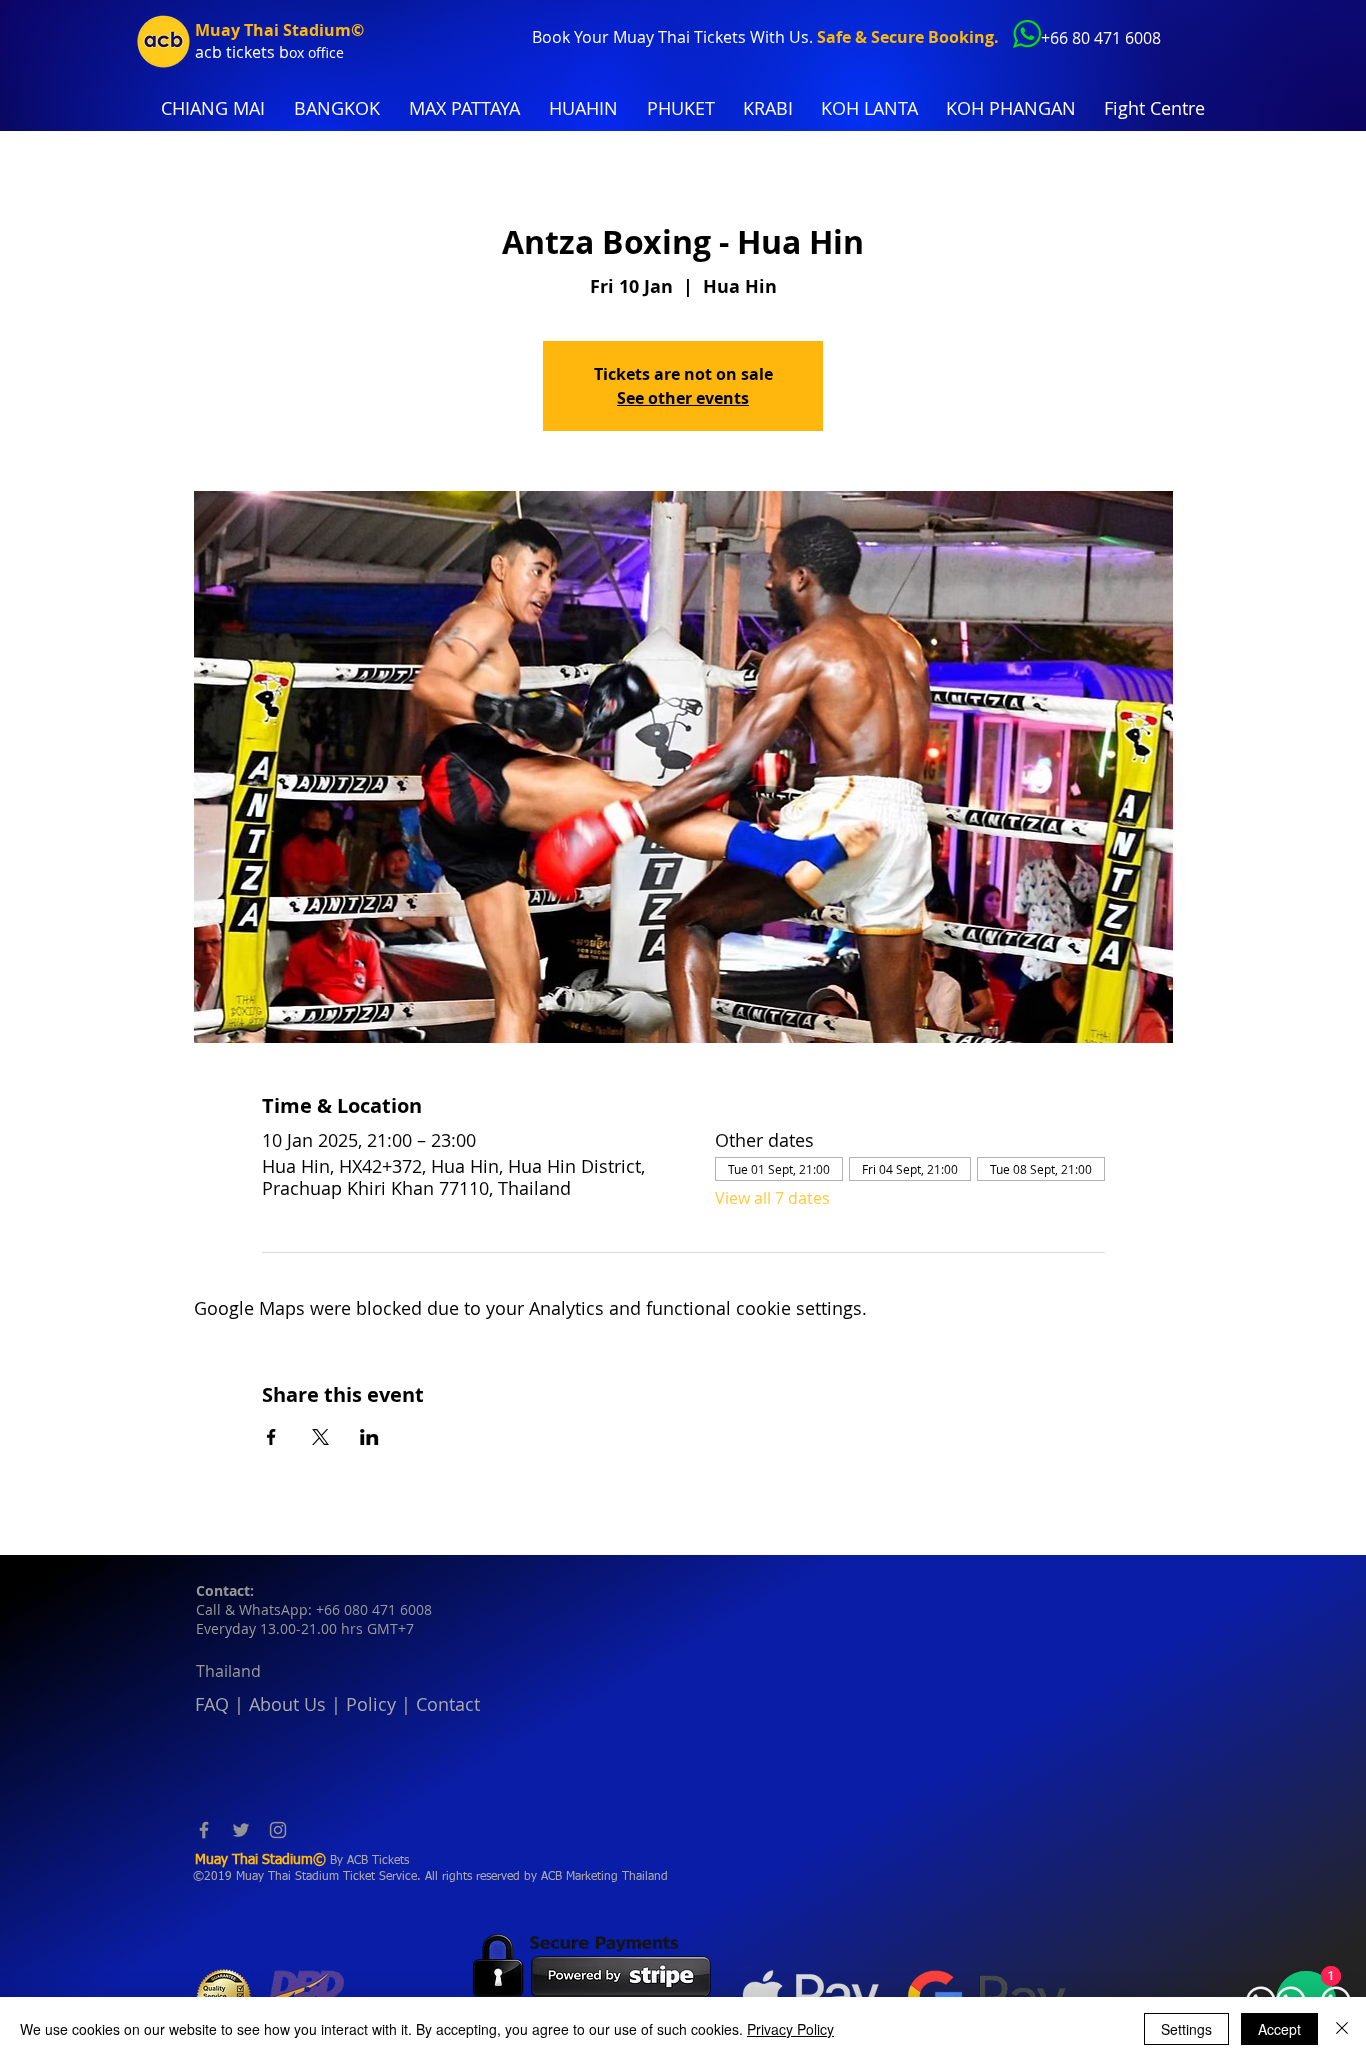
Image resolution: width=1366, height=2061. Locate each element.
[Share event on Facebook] (271, 1437)
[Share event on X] (320, 1437)
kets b (266, 52)
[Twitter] (241, 1830)
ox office (316, 52)
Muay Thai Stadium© (279, 30)
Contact (448, 1704)
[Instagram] (278, 1830)
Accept (1279, 2029)
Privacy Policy (790, 2029)
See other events (683, 398)
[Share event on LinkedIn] (369, 1437)
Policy (371, 1704)
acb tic (219, 52)
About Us (287, 1704)
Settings (1186, 2029)
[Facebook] (204, 1830)
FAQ (212, 1704)
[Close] (1342, 2029)
